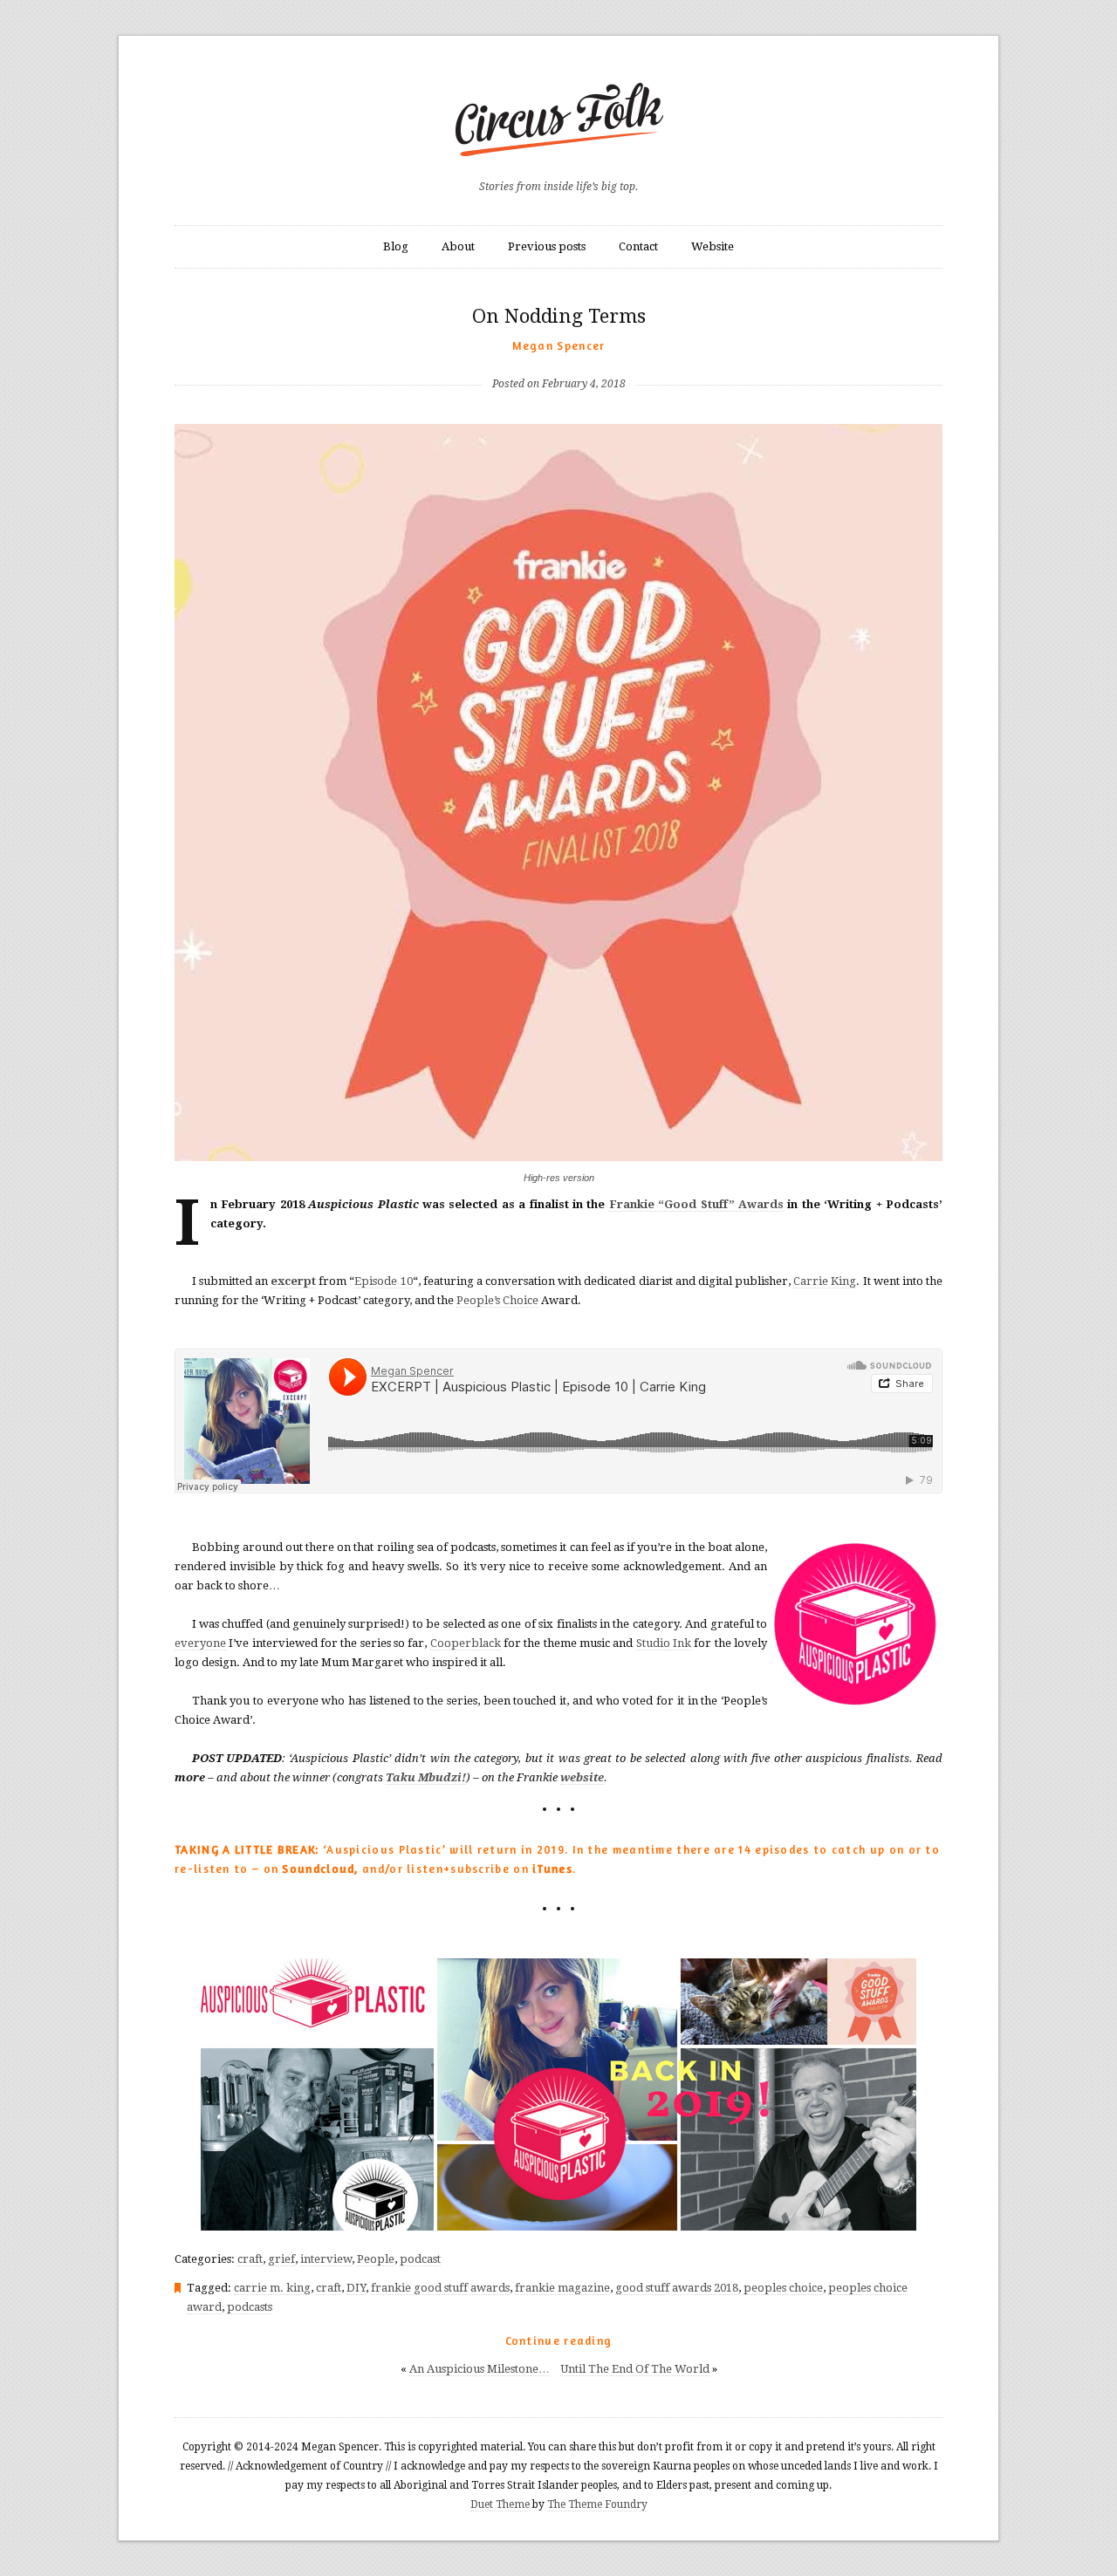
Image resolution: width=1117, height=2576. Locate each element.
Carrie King (825, 1281)
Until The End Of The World (635, 2369)
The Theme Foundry (597, 2504)
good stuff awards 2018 (677, 2288)
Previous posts (547, 246)
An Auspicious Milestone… (480, 2369)
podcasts (250, 2307)
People (376, 2259)
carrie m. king (272, 2288)
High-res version (559, 1178)
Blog (396, 246)
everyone (200, 1643)
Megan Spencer (559, 345)
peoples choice (783, 2288)
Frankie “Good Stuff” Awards (696, 1204)
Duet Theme (500, 2504)
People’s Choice (497, 1300)
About (458, 246)
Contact (638, 246)
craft (250, 2259)
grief (281, 2259)
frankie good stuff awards (440, 2288)
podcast (420, 2259)
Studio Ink (664, 1643)
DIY (356, 2288)
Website (713, 246)
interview (326, 2259)
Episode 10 (383, 1281)
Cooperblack (466, 1643)
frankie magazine (562, 2288)
